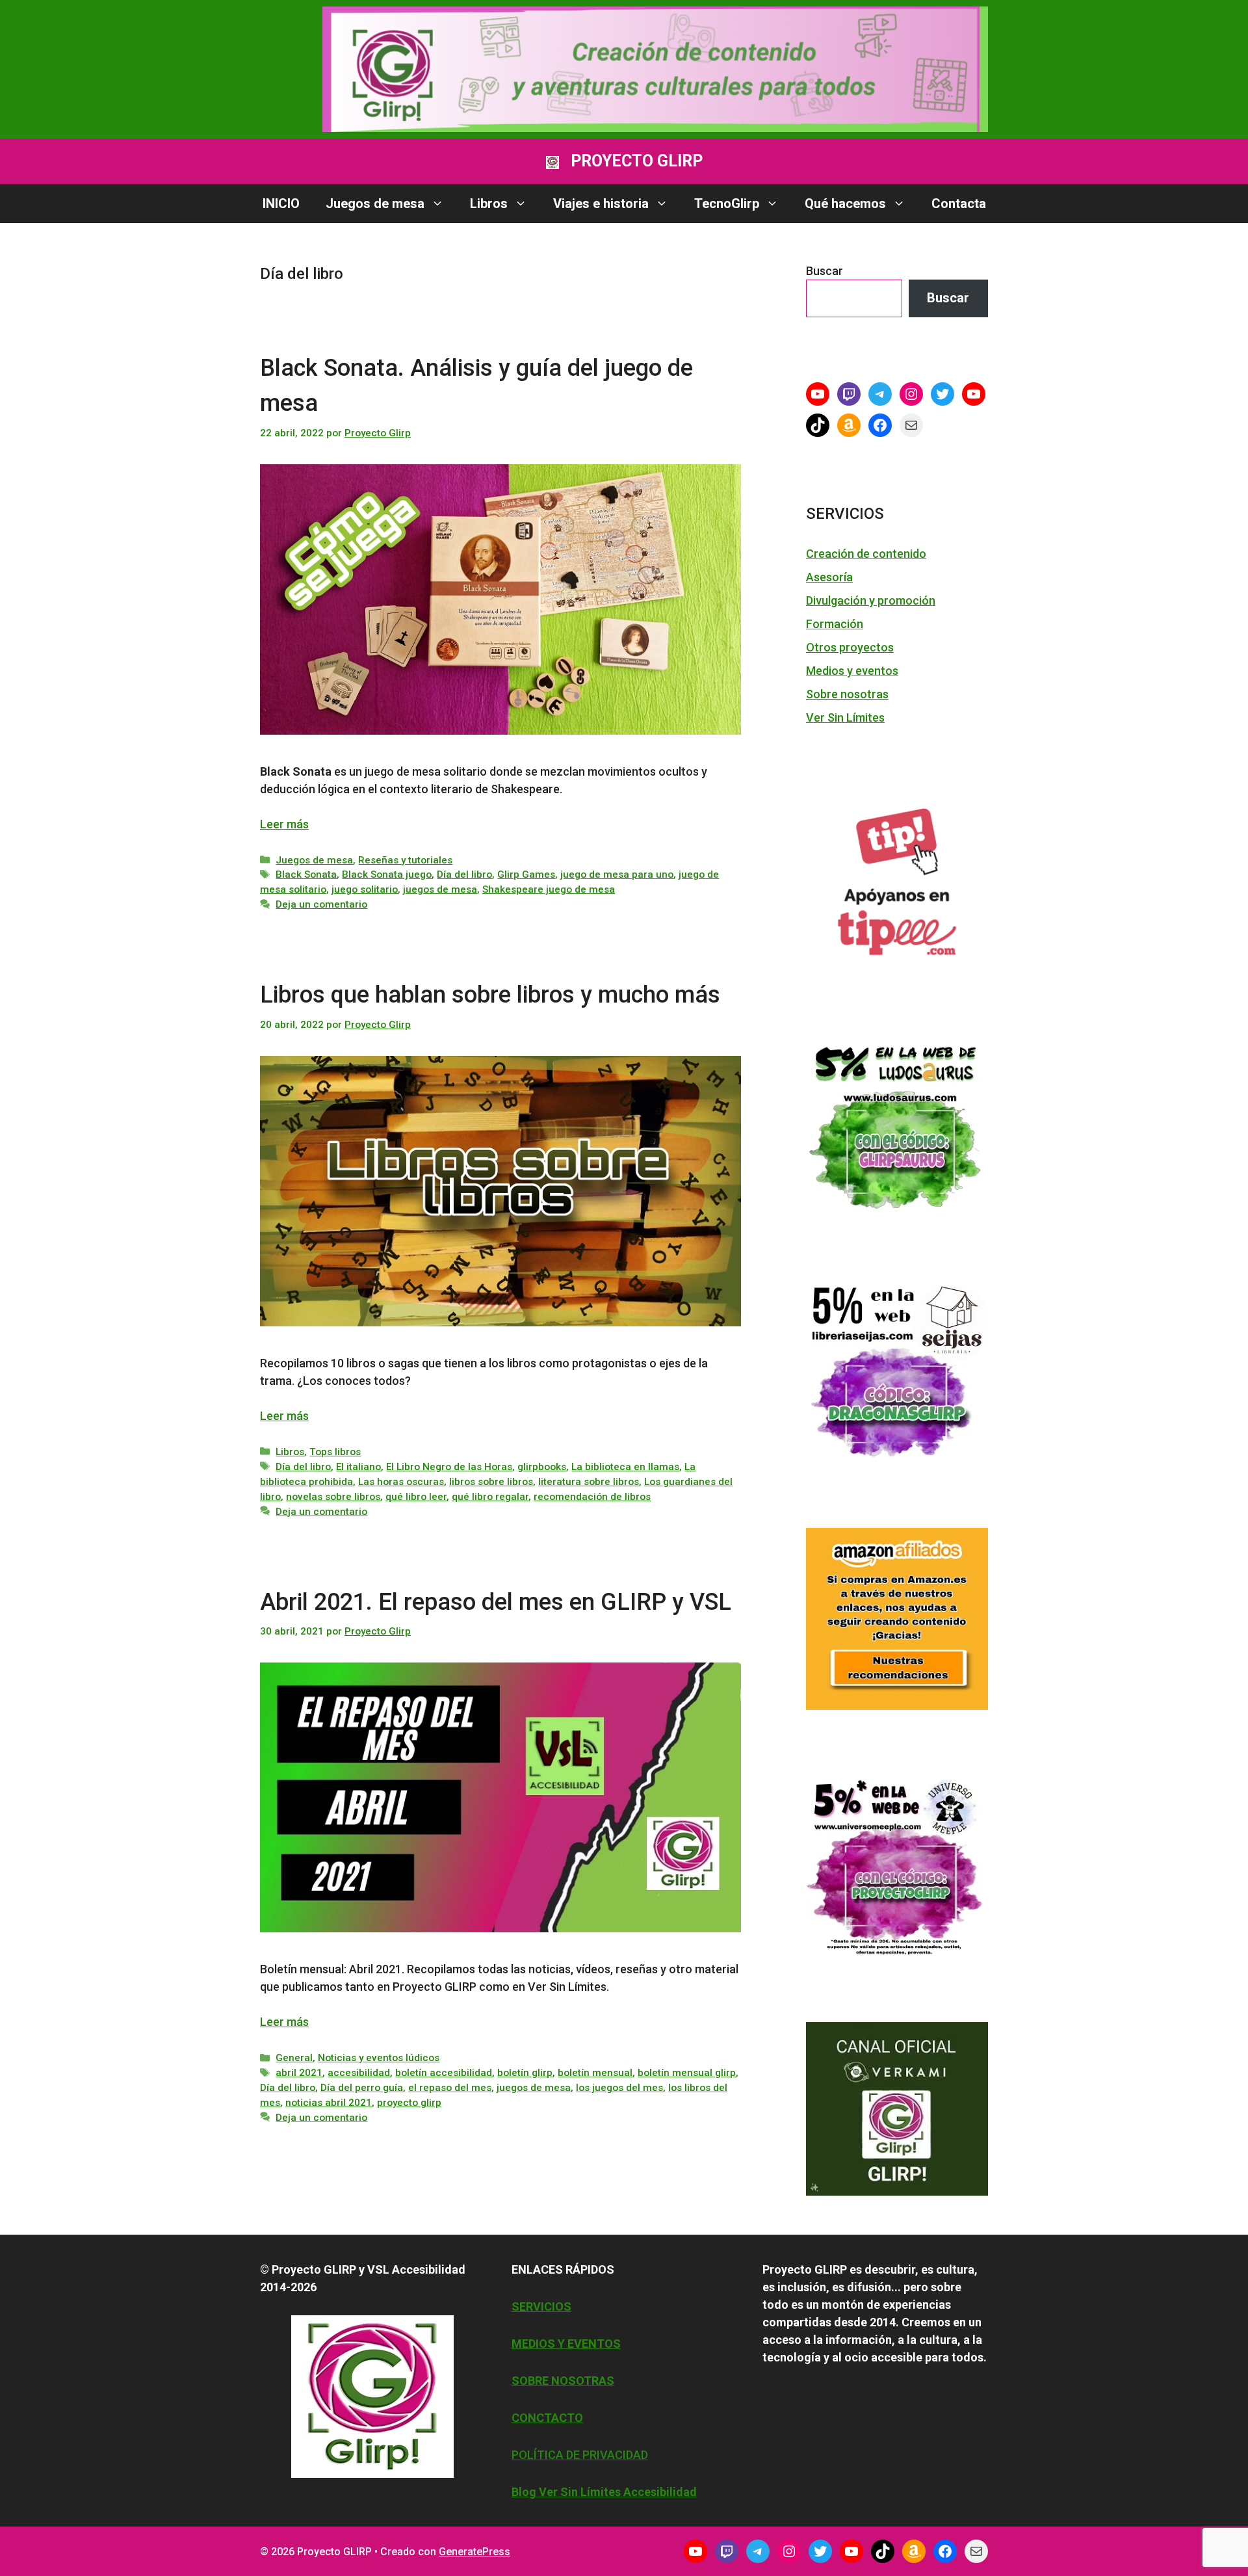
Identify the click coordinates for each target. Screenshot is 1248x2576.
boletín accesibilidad (444, 2073)
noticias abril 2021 (329, 2103)
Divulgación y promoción (871, 600)
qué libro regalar (490, 1497)
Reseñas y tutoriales (405, 860)
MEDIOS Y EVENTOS (566, 2344)
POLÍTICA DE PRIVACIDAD (580, 2455)
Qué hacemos (845, 204)
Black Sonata (306, 874)
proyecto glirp (409, 2103)
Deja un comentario (321, 904)
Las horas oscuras (401, 1482)
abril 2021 (299, 2073)
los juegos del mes (619, 2088)
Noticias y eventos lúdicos (379, 2058)
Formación (835, 624)
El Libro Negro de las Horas (449, 1467)
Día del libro (464, 874)
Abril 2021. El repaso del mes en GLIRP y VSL (496, 1602)
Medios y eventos (852, 671)
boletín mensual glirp (687, 2073)
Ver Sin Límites (845, 717)
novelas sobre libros (333, 1497)
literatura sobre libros (589, 1482)
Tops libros (335, 1452)
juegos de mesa (440, 889)
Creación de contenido (866, 554)
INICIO (281, 204)
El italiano (358, 1467)
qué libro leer (416, 1497)
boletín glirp (525, 2073)
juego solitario (365, 889)
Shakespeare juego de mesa (549, 889)
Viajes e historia (601, 204)
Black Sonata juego (387, 874)
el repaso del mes (450, 2088)
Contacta (959, 204)
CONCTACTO (547, 2418)
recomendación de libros (592, 1497)
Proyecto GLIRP (637, 161)
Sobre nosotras (847, 694)
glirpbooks (542, 1467)
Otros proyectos (850, 647)
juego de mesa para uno (617, 874)
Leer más (284, 824)
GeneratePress (474, 2552)
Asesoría (829, 577)
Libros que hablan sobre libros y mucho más (490, 995)
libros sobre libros (491, 1482)
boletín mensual (595, 2073)
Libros (489, 204)
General (294, 2058)
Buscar (825, 271)
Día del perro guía (362, 2088)
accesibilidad (359, 2073)
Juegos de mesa (375, 204)
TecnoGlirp (727, 204)
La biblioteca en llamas (625, 1467)
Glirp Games (526, 874)
